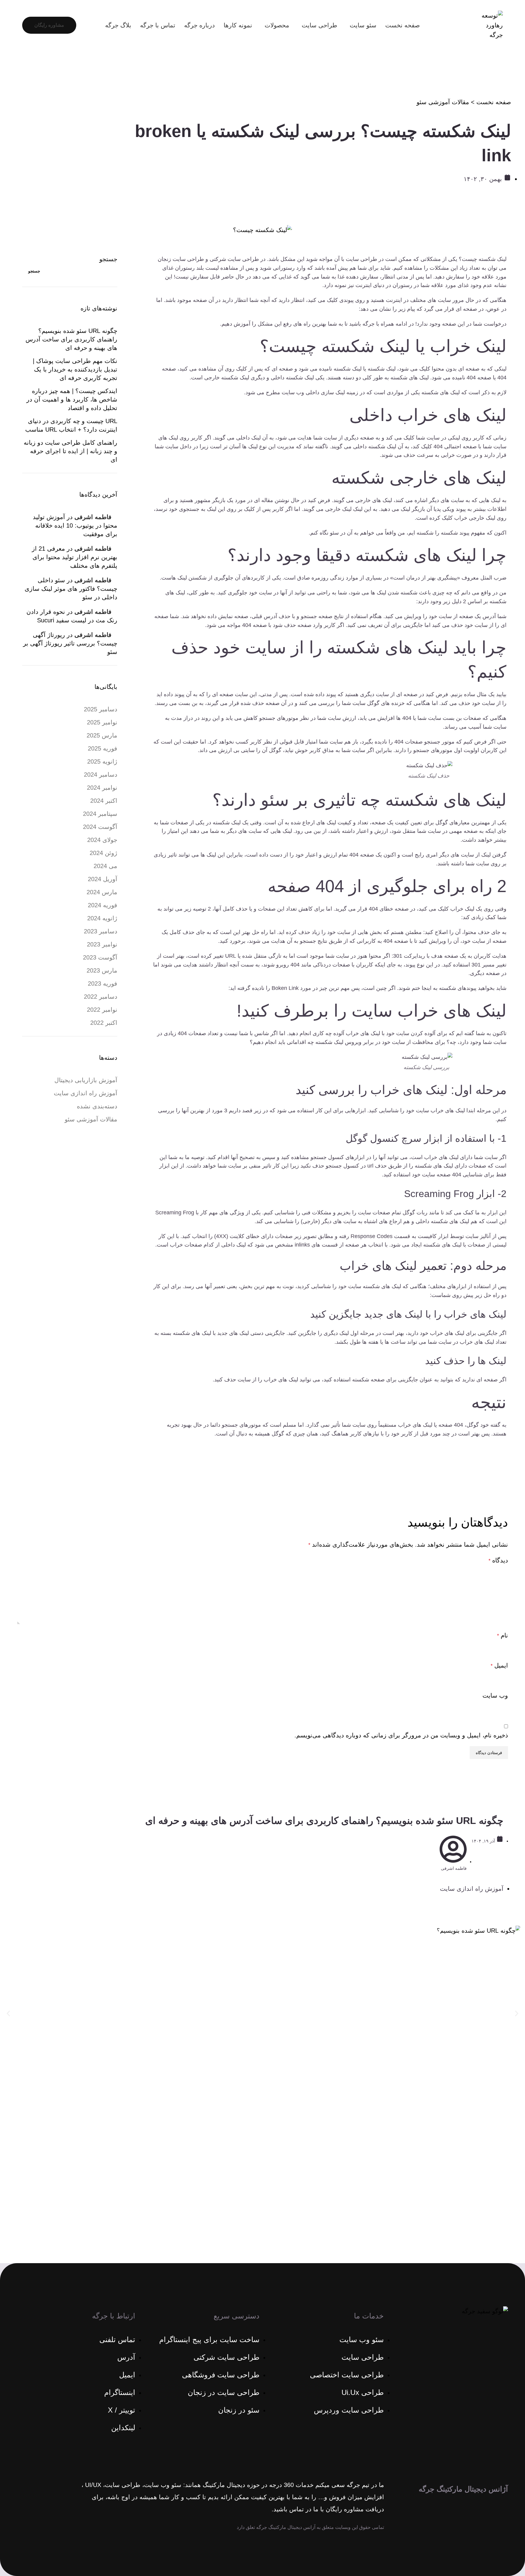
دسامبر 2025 (101, 709)
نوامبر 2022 (102, 1010)
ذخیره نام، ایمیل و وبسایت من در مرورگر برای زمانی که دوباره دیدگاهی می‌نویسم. (401, 1735)
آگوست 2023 (100, 957)
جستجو (108, 259)
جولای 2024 (102, 840)
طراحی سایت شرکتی (234, 259)
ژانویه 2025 (102, 761)
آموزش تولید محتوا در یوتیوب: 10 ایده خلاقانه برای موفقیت (75, 525)
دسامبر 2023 (101, 931)
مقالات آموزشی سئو (443, 102)
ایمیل (499, 1665)
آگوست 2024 (100, 827)
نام (503, 1635)
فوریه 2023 (103, 984)
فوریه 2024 (103, 905)
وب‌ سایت (495, 1695)
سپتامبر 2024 (100, 814)
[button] (8, 2014)
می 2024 (105, 866)
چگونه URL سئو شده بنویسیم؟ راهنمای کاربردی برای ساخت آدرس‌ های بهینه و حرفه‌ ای (71, 339)
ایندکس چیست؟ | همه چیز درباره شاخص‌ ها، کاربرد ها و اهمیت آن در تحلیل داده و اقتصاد (72, 399)
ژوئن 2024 (103, 853)
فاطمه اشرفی (93, 517)
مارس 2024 (102, 892)
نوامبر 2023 (102, 944)
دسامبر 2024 (101, 775)
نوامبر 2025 (102, 722)
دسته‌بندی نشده (97, 1106)
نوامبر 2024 (102, 788)
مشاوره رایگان (49, 25)
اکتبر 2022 (104, 1023)
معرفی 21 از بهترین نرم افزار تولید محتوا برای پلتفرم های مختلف (75, 557)
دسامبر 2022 (101, 997)
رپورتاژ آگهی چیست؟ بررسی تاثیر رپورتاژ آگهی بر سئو (70, 643)
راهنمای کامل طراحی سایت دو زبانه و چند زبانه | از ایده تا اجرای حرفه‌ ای (70, 451)
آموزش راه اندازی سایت (86, 1093)
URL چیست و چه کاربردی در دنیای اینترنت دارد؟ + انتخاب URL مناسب (71, 425)
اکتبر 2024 (104, 801)
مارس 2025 (102, 735)
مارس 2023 (102, 970)
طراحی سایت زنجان (181, 259)
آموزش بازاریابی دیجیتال (86, 1080)
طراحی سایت (361, 259)
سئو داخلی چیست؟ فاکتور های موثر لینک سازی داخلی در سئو (71, 589)
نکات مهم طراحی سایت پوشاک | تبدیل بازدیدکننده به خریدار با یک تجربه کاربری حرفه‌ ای (75, 369)
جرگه (369, 324)
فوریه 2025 (103, 748)
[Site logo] (491, 25)
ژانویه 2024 (102, 918)
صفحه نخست (494, 102)
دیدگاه (498, 1560)
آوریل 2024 (103, 879)
